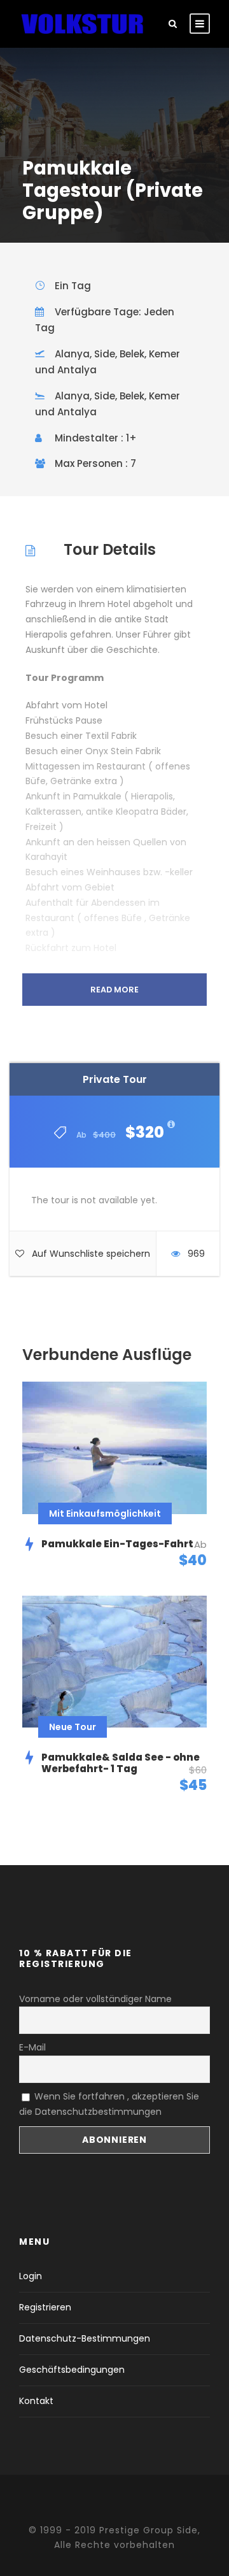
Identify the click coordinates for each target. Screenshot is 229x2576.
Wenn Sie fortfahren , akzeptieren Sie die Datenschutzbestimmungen (109, 2104)
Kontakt (36, 2401)
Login (31, 2276)
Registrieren (45, 2307)
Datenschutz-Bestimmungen (85, 2338)
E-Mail (32, 2047)
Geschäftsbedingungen (72, 2370)
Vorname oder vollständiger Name (95, 1999)
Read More (114, 990)
